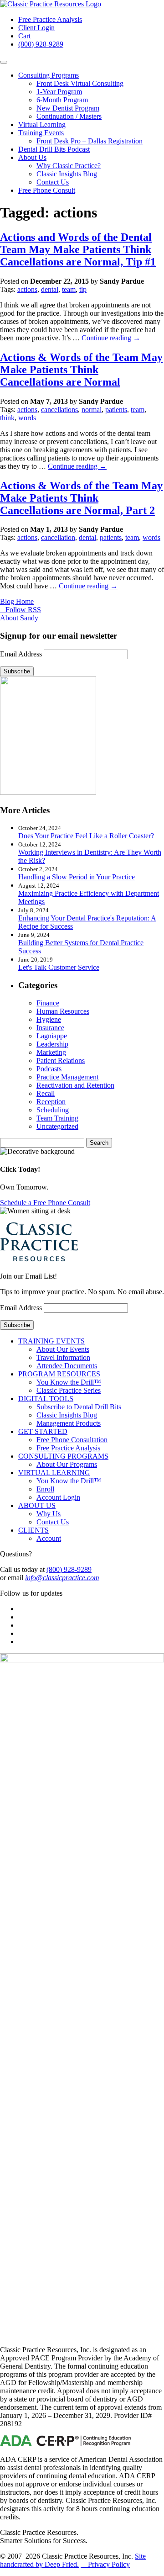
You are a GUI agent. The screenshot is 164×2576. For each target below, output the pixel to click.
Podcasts (49, 1069)
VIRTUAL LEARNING (54, 1473)
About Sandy (19, 618)
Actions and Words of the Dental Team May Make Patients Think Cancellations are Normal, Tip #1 (78, 249)
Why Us (49, 1514)
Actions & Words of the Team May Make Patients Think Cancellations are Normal (81, 370)
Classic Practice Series (69, 1390)
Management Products (69, 1423)
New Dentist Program (68, 108)
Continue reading (111, 338)
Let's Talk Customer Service (59, 967)
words (27, 418)
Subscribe (17, 671)
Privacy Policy (105, 2564)
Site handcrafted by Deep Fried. (73, 2560)
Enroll (45, 1489)
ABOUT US (37, 1505)
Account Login (58, 1497)
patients (116, 410)
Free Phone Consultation (72, 1440)
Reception (51, 1102)
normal (92, 410)
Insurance (50, 1028)
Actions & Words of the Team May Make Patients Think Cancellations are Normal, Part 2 (81, 498)
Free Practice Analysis (50, 19)
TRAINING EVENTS (51, 1341)
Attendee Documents (67, 1366)
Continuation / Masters (69, 116)
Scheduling (53, 1110)
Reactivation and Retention (75, 1085)
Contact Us (53, 182)
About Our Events (63, 1349)
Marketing (51, 1052)
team (69, 289)
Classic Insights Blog (67, 174)
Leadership (52, 1044)
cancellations (59, 410)
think (7, 418)
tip (83, 289)
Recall (46, 1093)
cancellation (58, 537)
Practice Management (67, 1077)
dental (50, 289)
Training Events (41, 133)
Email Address (21, 654)
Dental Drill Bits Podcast (54, 149)
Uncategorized (57, 1126)
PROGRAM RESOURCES (59, 1374)
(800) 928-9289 (41, 44)
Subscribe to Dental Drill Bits (79, 1407)
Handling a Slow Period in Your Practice (77, 877)
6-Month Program (62, 100)
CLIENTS (33, 1530)
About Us (32, 157)
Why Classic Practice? (69, 166)
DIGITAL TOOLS (46, 1399)
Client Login (36, 28)
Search (99, 1143)
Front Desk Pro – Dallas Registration (90, 141)
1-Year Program (59, 92)
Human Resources (63, 1011)
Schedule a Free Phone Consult (45, 1203)
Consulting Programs (49, 75)
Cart (24, 36)
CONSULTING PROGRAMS (63, 1456)
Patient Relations (61, 1061)
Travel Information (63, 1357)
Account (49, 1538)
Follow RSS (21, 610)
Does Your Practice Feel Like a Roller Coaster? (86, 836)
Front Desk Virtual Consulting (80, 83)
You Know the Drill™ (69, 1382)
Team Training (57, 1118)
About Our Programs (67, 1464)
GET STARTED (43, 1431)
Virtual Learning (42, 124)
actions (27, 289)
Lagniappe (52, 1036)
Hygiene (49, 1019)
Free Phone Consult (47, 190)
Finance (48, 1003)
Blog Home (17, 601)
